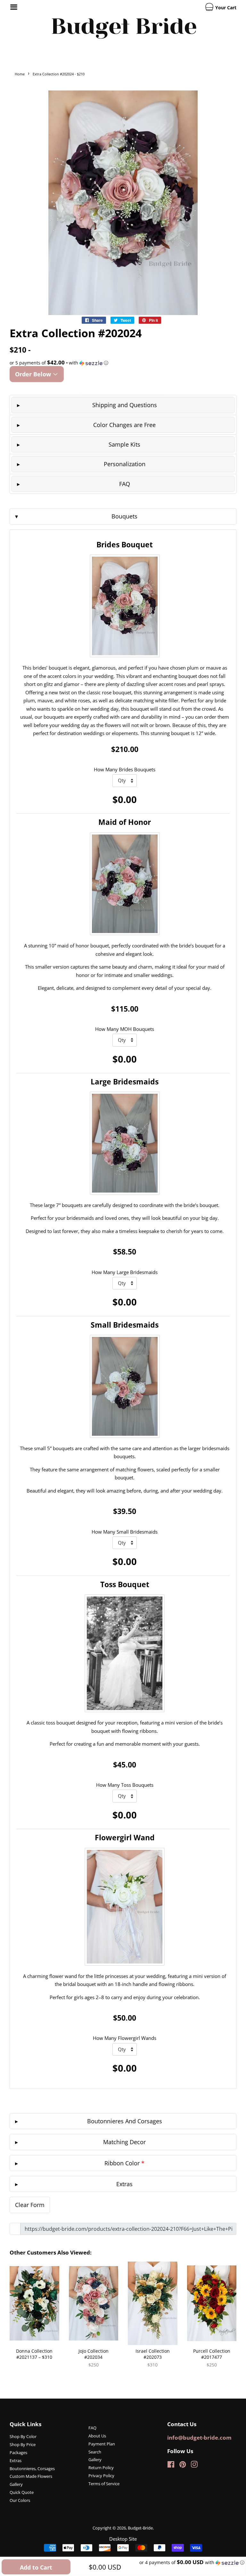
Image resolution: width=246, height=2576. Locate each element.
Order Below (34, 374)
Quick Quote (22, 2492)
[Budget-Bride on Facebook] (171, 2466)
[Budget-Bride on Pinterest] (183, 2466)
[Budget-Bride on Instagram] (194, 2466)
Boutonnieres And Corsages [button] (125, 2121)
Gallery (16, 2484)
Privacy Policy (101, 2476)
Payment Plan (102, 2444)
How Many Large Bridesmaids (125, 1272)
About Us (97, 2436)
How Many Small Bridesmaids (125, 1532)
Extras (16, 2460)
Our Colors (20, 2500)
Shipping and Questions (125, 405)
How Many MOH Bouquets (125, 1029)
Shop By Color (23, 2436)
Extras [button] (124, 2184)
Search (95, 2452)
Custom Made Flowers (31, 2476)
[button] (123, 363)
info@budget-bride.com (199, 2438)
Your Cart (225, 8)
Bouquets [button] (124, 516)
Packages (18, 2452)
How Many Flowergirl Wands (125, 2038)
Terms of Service (104, 2484)
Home (20, 74)
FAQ (125, 484)
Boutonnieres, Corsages (32, 2469)
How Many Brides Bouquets (125, 769)
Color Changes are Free (124, 425)
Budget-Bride (140, 2528)
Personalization (125, 464)
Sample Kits (124, 444)
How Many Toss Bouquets (125, 1785)
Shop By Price (23, 2444)
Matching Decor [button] (124, 2142)
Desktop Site (123, 2539)
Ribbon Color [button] (124, 2163)
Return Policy (101, 2468)
